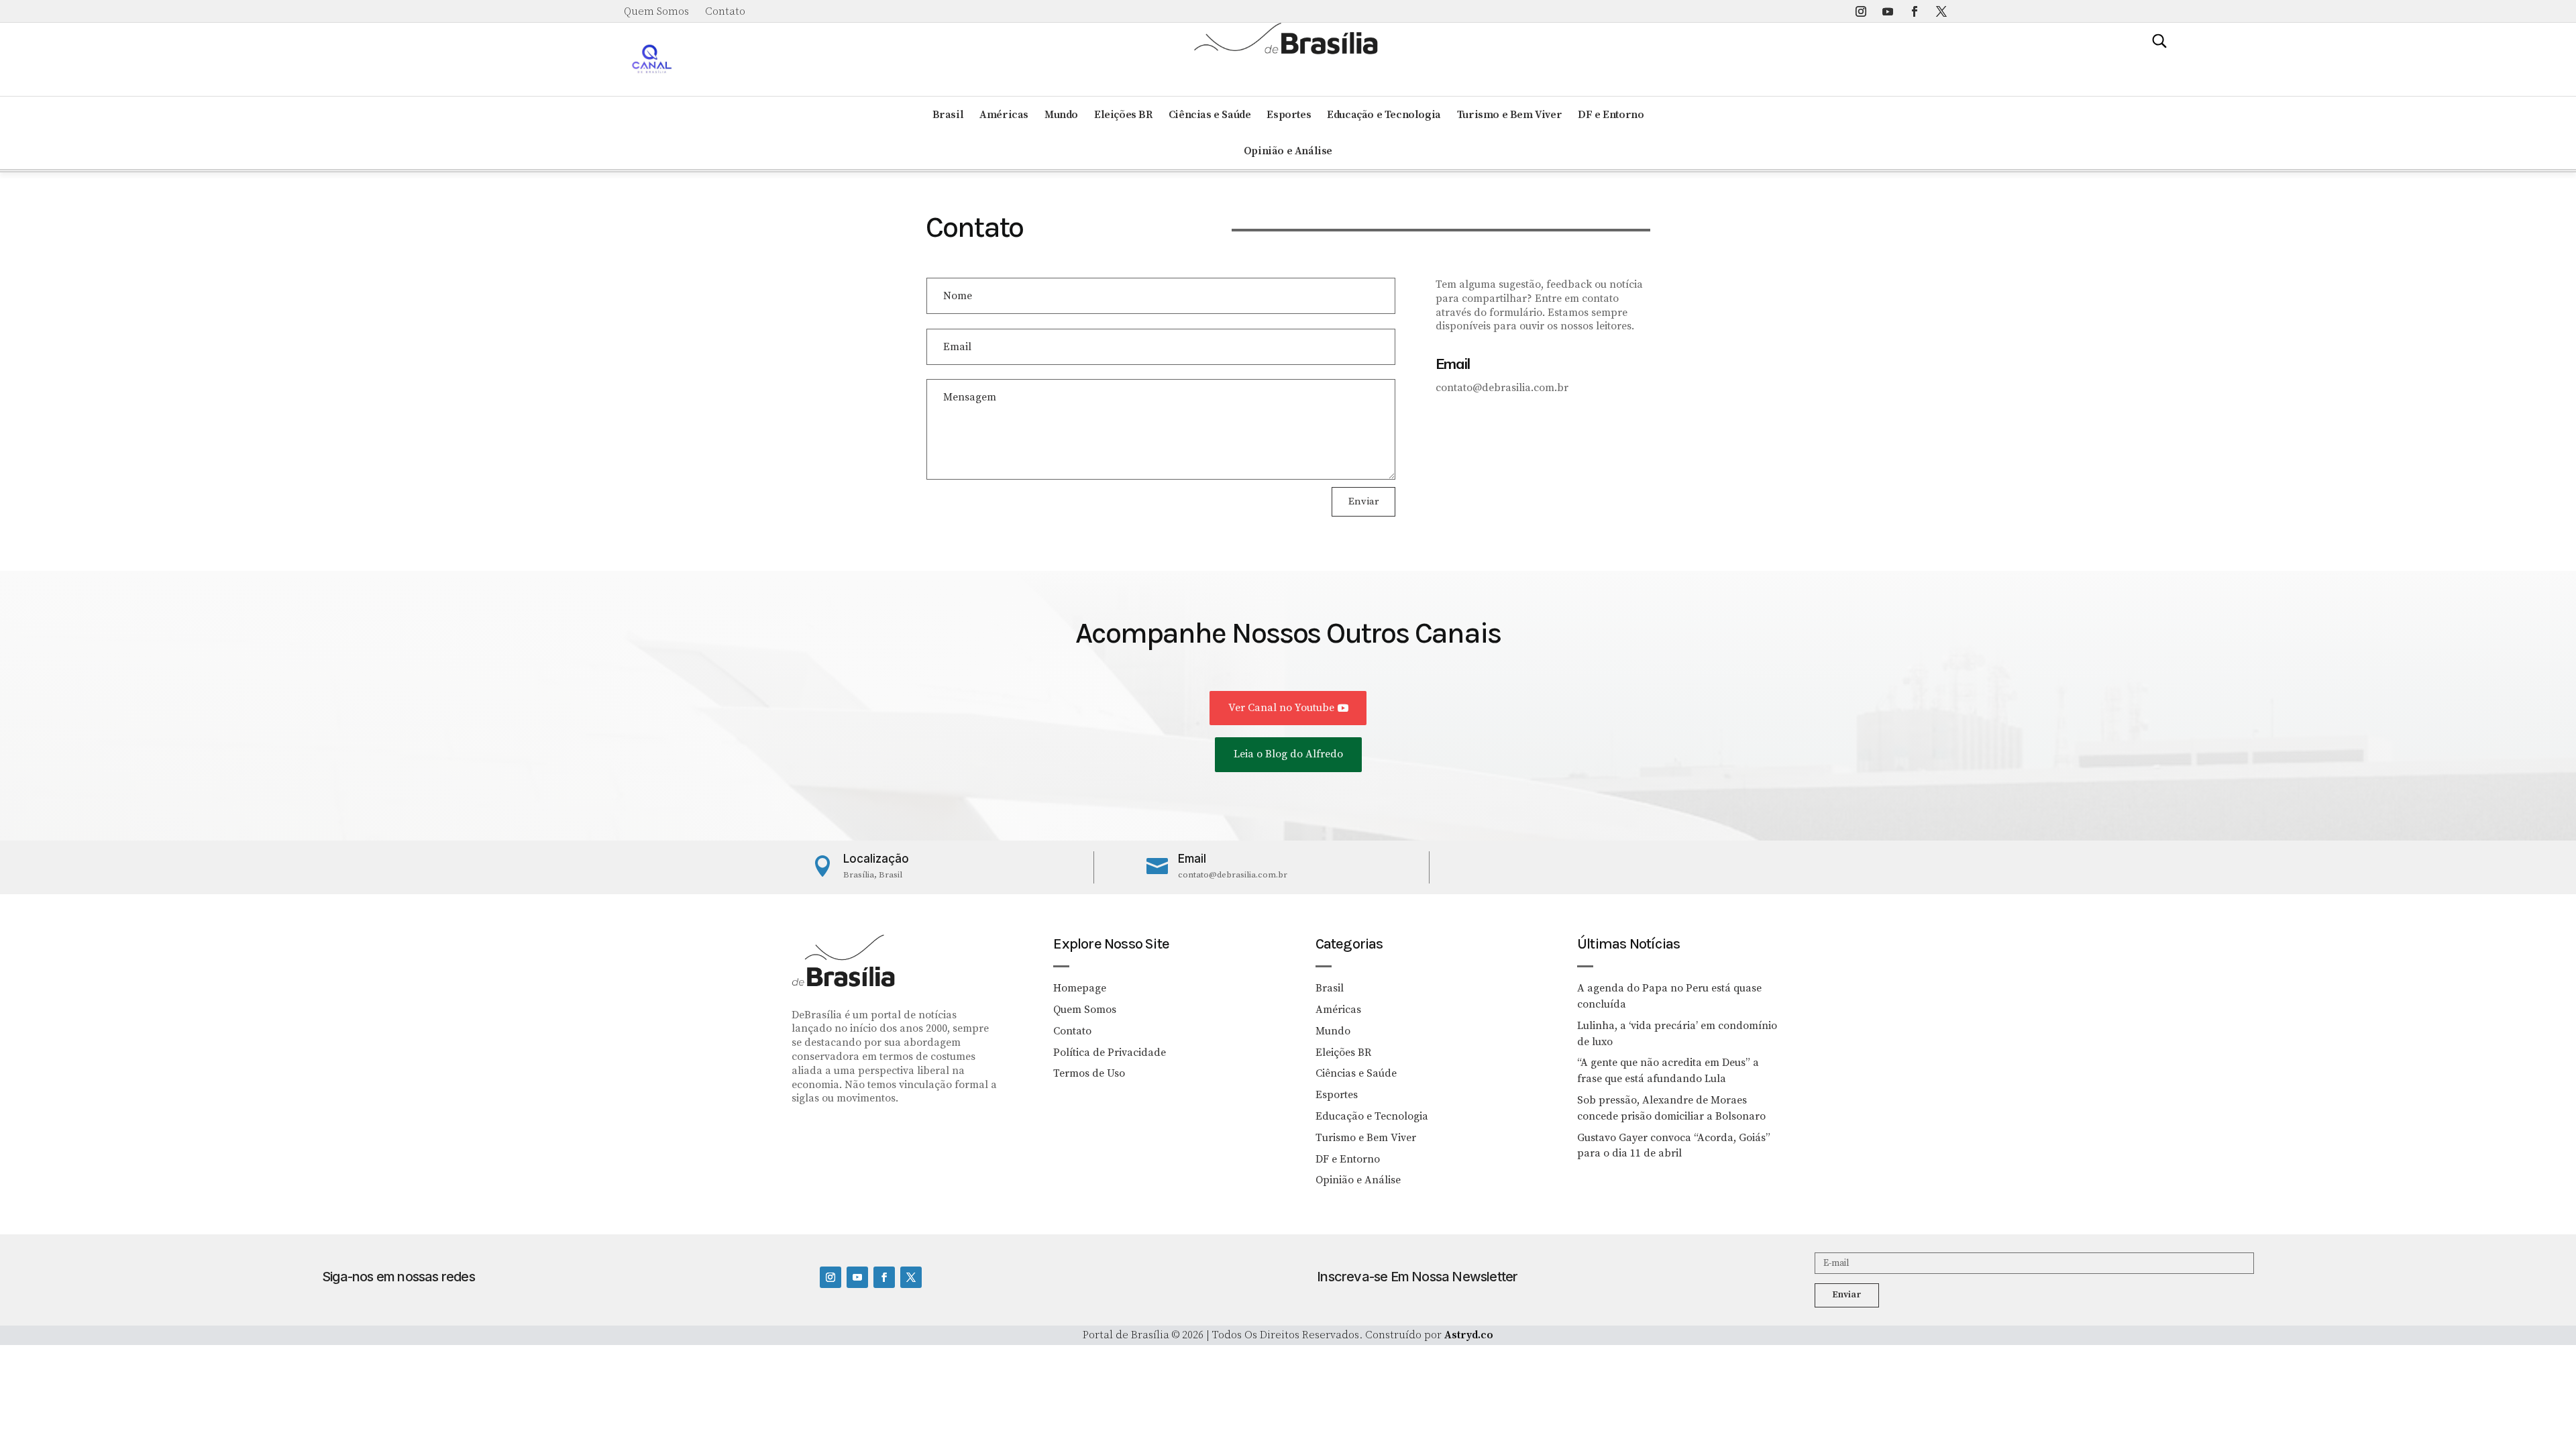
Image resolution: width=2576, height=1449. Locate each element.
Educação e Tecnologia (1384, 115)
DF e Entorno (1611, 115)
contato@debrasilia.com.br (1233, 875)
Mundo (1061, 115)
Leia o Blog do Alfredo (1288, 754)
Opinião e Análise (1288, 151)
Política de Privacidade (1110, 1053)
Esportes (1289, 115)
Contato (725, 11)
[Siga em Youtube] (1888, 11)
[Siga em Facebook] (1915, 11)
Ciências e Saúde (1210, 115)
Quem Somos (656, 11)
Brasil (948, 115)
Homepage (1080, 988)
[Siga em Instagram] (1861, 11)
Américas (1004, 115)
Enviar (1363, 501)
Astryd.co (1469, 1335)
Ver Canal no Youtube (1281, 708)
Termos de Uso (1089, 1073)
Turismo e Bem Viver (1509, 115)
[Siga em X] (1941, 11)
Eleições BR (1123, 115)
